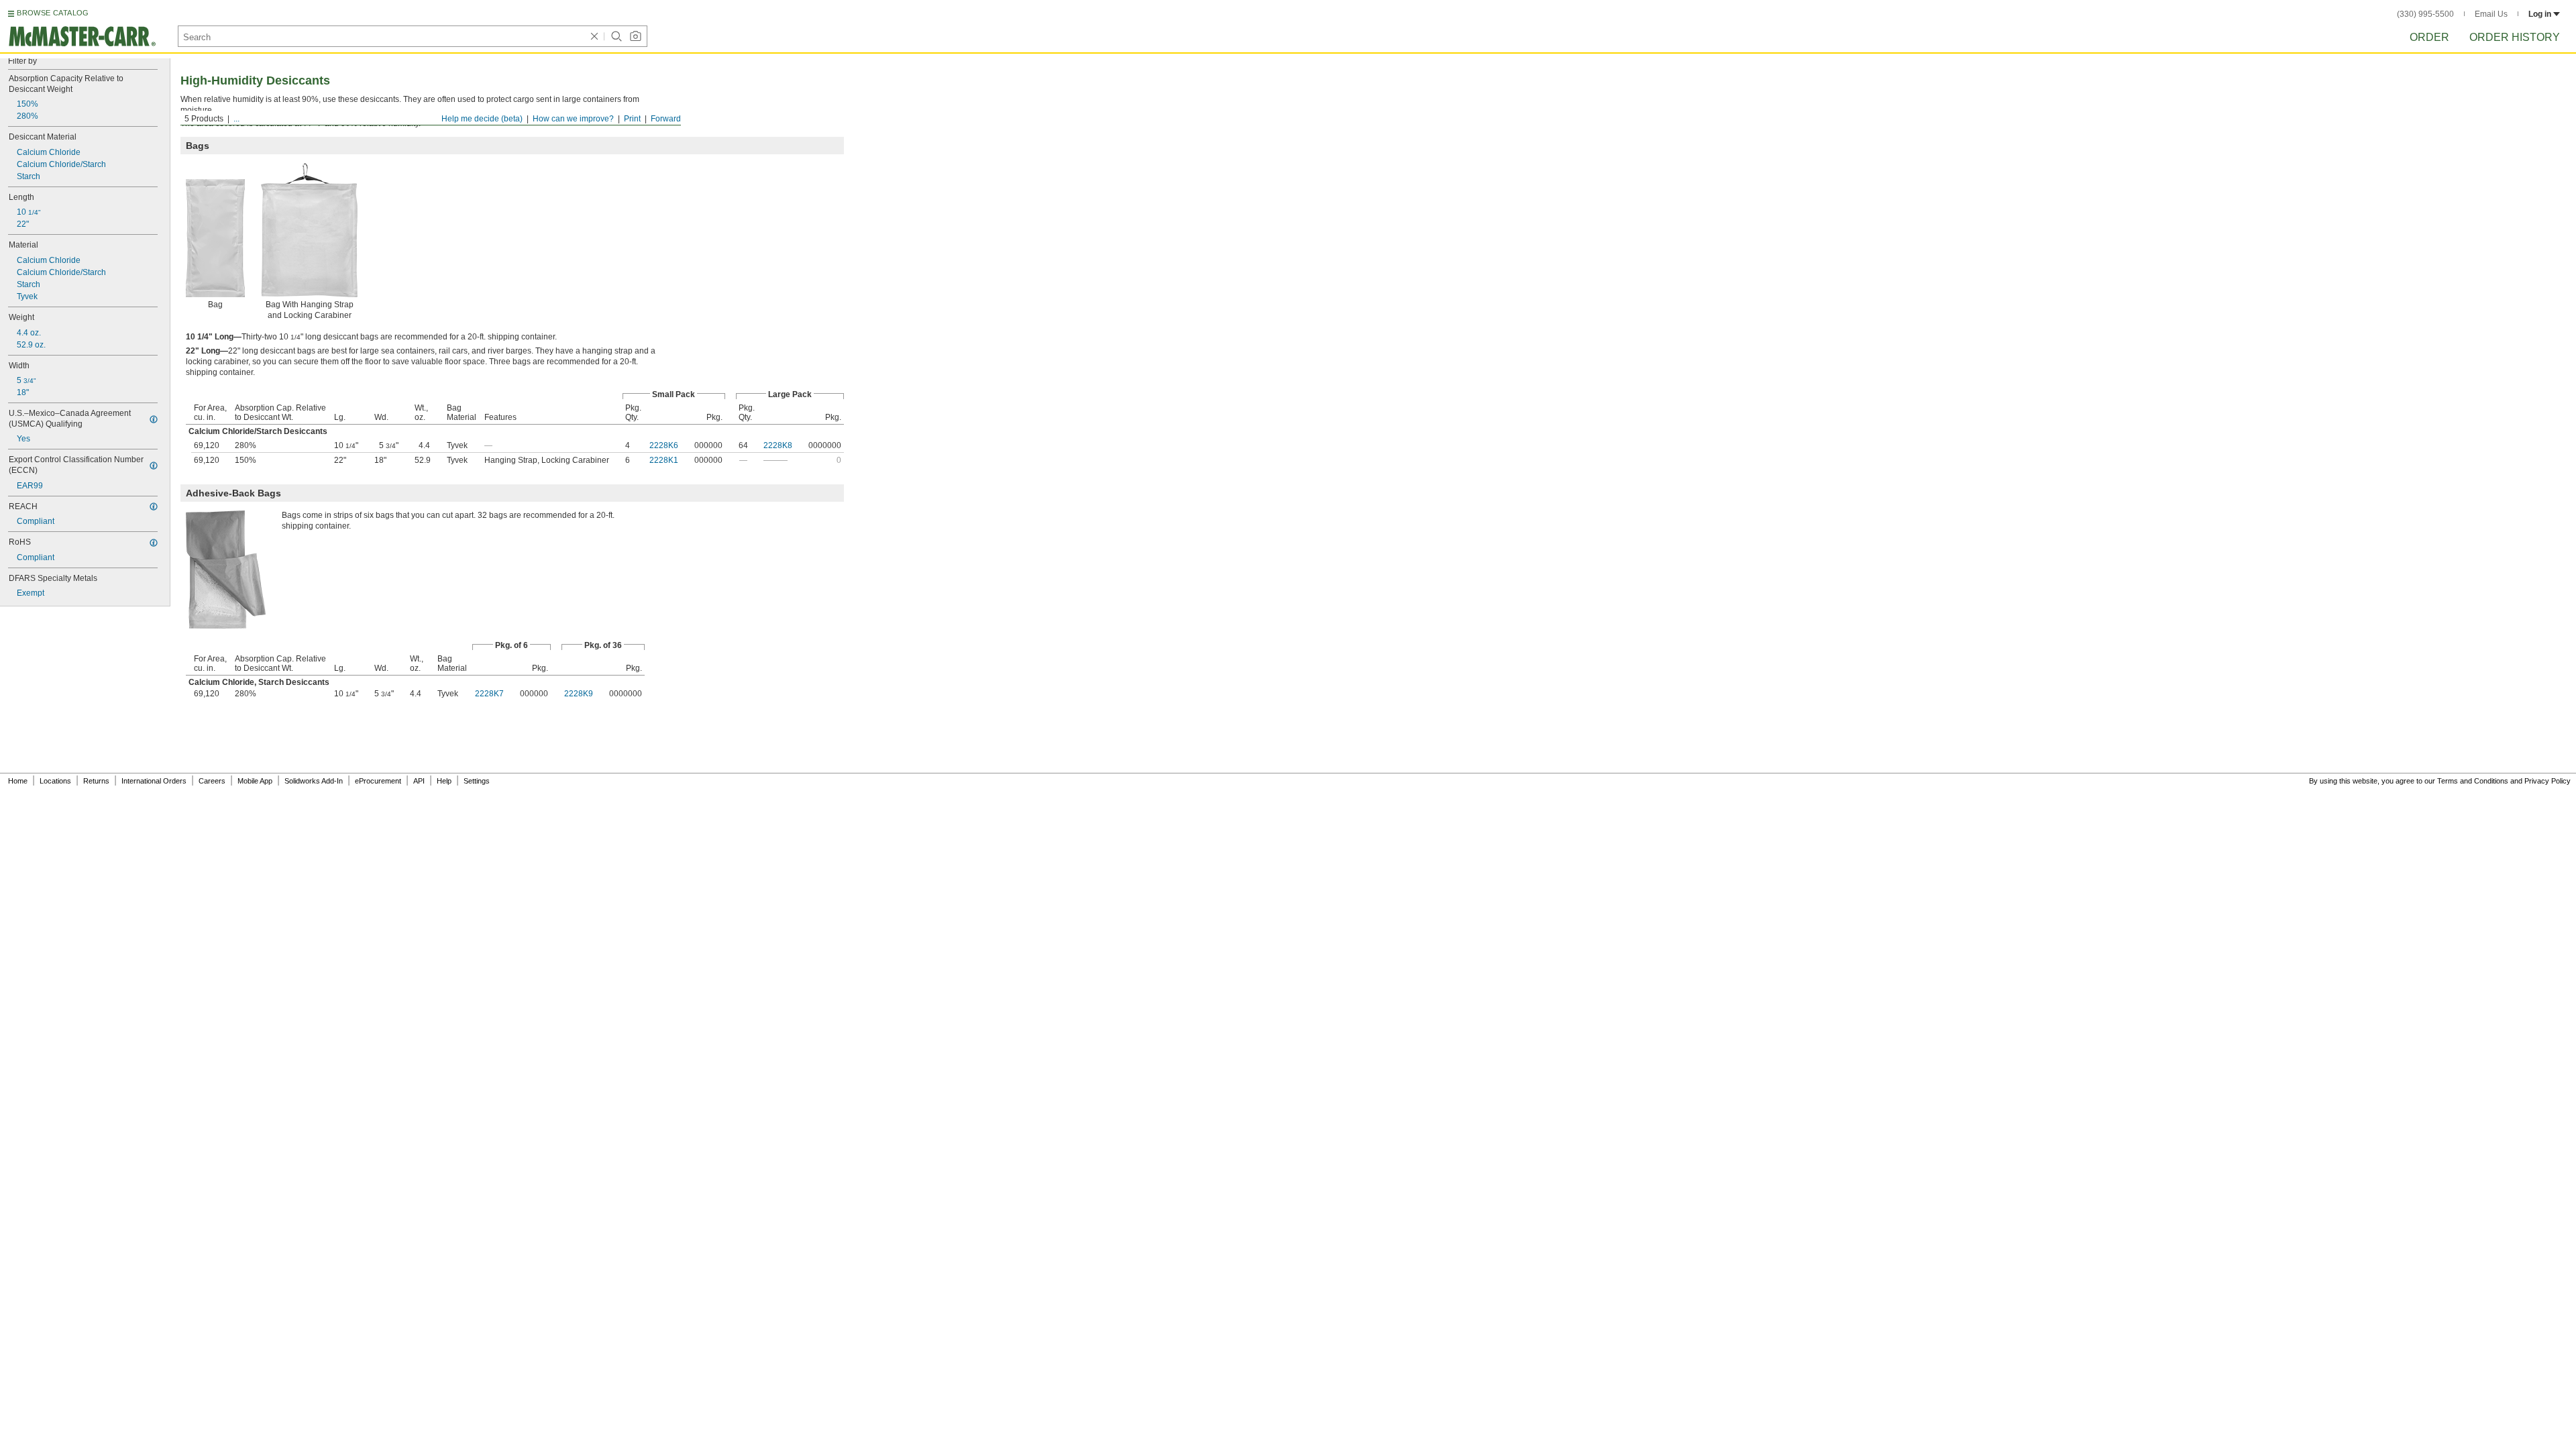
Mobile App (255, 781)
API (419, 781)
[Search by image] (635, 36)
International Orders (154, 781)
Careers (212, 781)
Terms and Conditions (2473, 781)
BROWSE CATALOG (53, 13)
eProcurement (378, 781)
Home (18, 781)
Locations (55, 781)
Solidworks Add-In (314, 781)
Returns (96, 781)
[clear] (594, 36)
